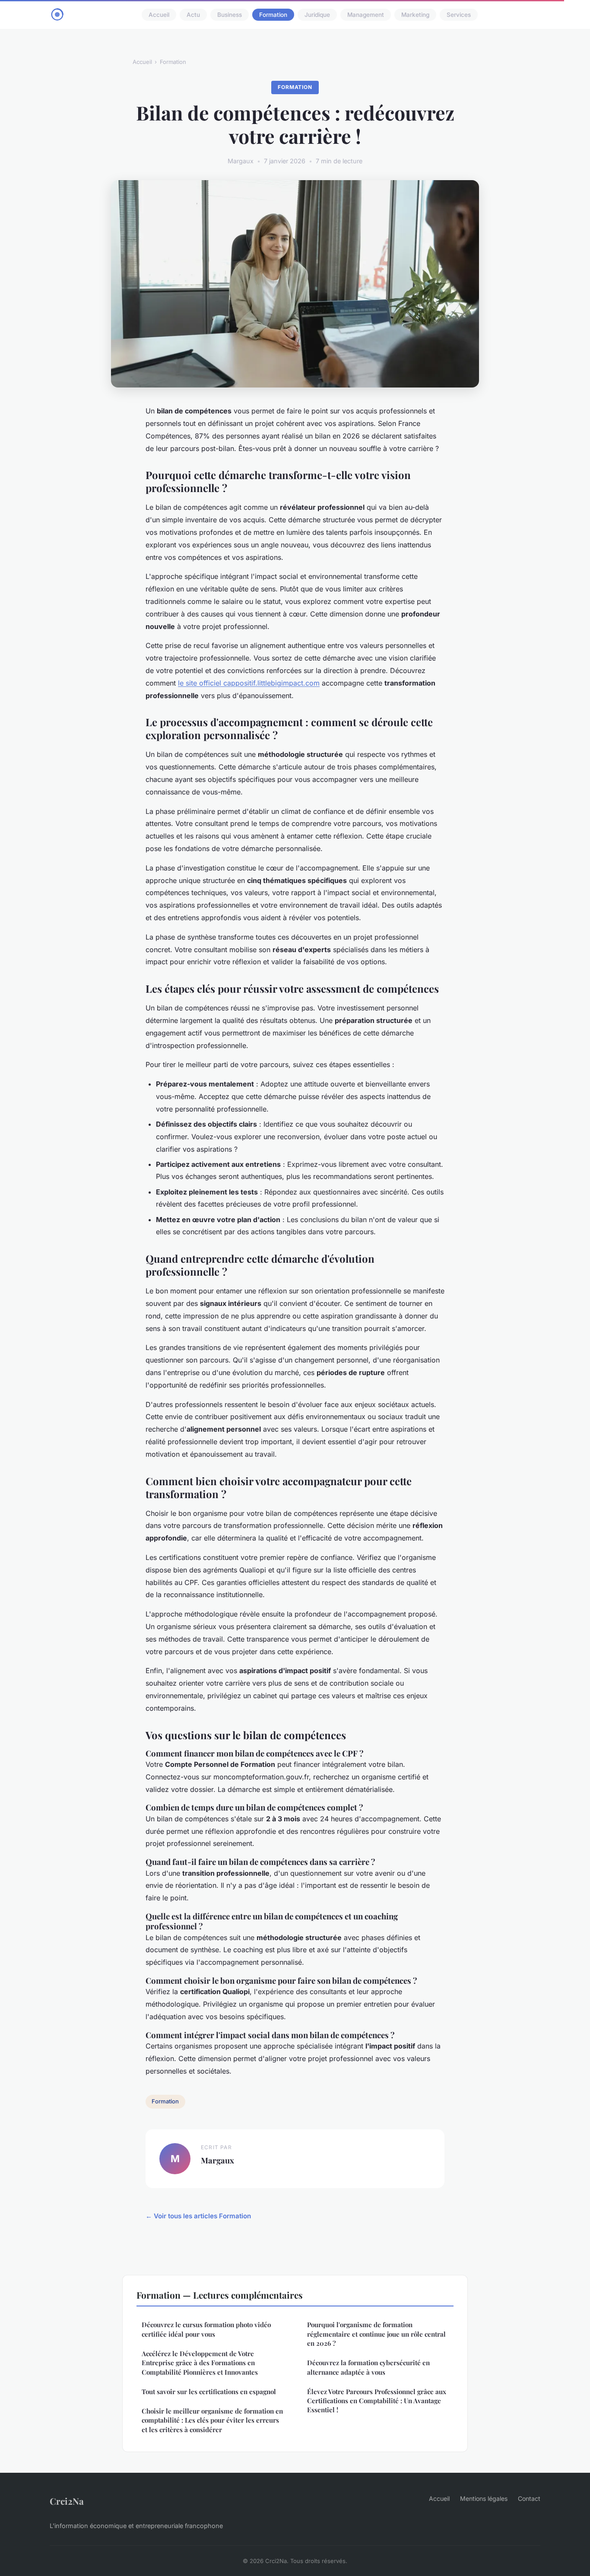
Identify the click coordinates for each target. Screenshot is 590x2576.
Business (230, 15)
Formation (273, 15)
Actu (193, 15)
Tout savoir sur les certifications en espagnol (209, 2392)
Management (366, 15)
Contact (529, 2498)
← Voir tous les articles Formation (198, 2216)
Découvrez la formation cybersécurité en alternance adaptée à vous (368, 2367)
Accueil (159, 15)
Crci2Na (67, 2501)
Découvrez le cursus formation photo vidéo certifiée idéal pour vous (206, 2329)
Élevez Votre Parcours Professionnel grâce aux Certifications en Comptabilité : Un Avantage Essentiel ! (377, 2401)
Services (459, 15)
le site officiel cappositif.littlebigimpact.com (249, 683)
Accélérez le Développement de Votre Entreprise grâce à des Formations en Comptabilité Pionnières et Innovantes (200, 2363)
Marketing (415, 15)
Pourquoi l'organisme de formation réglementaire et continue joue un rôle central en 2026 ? (376, 2334)
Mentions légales (484, 2498)
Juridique (317, 15)
